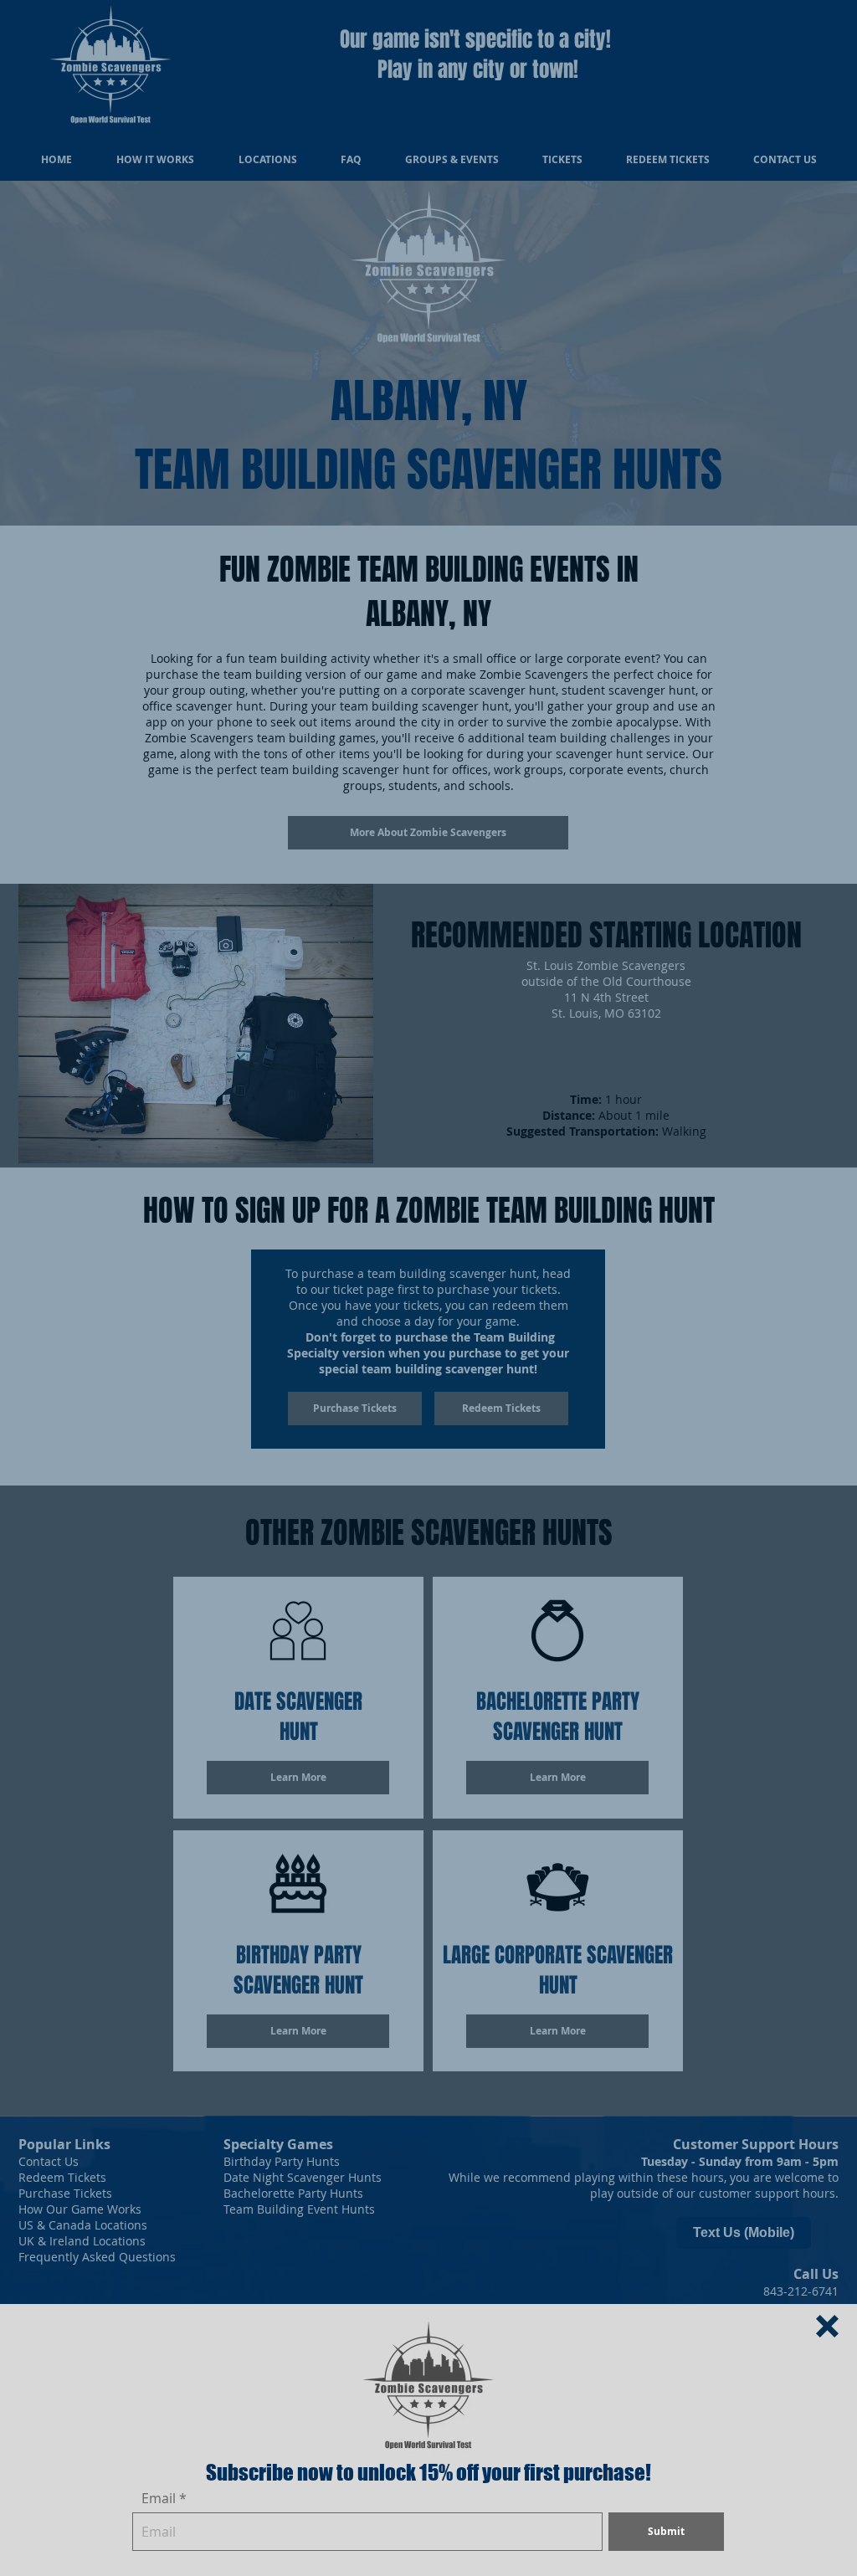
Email (159, 2498)
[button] (827, 2326)
